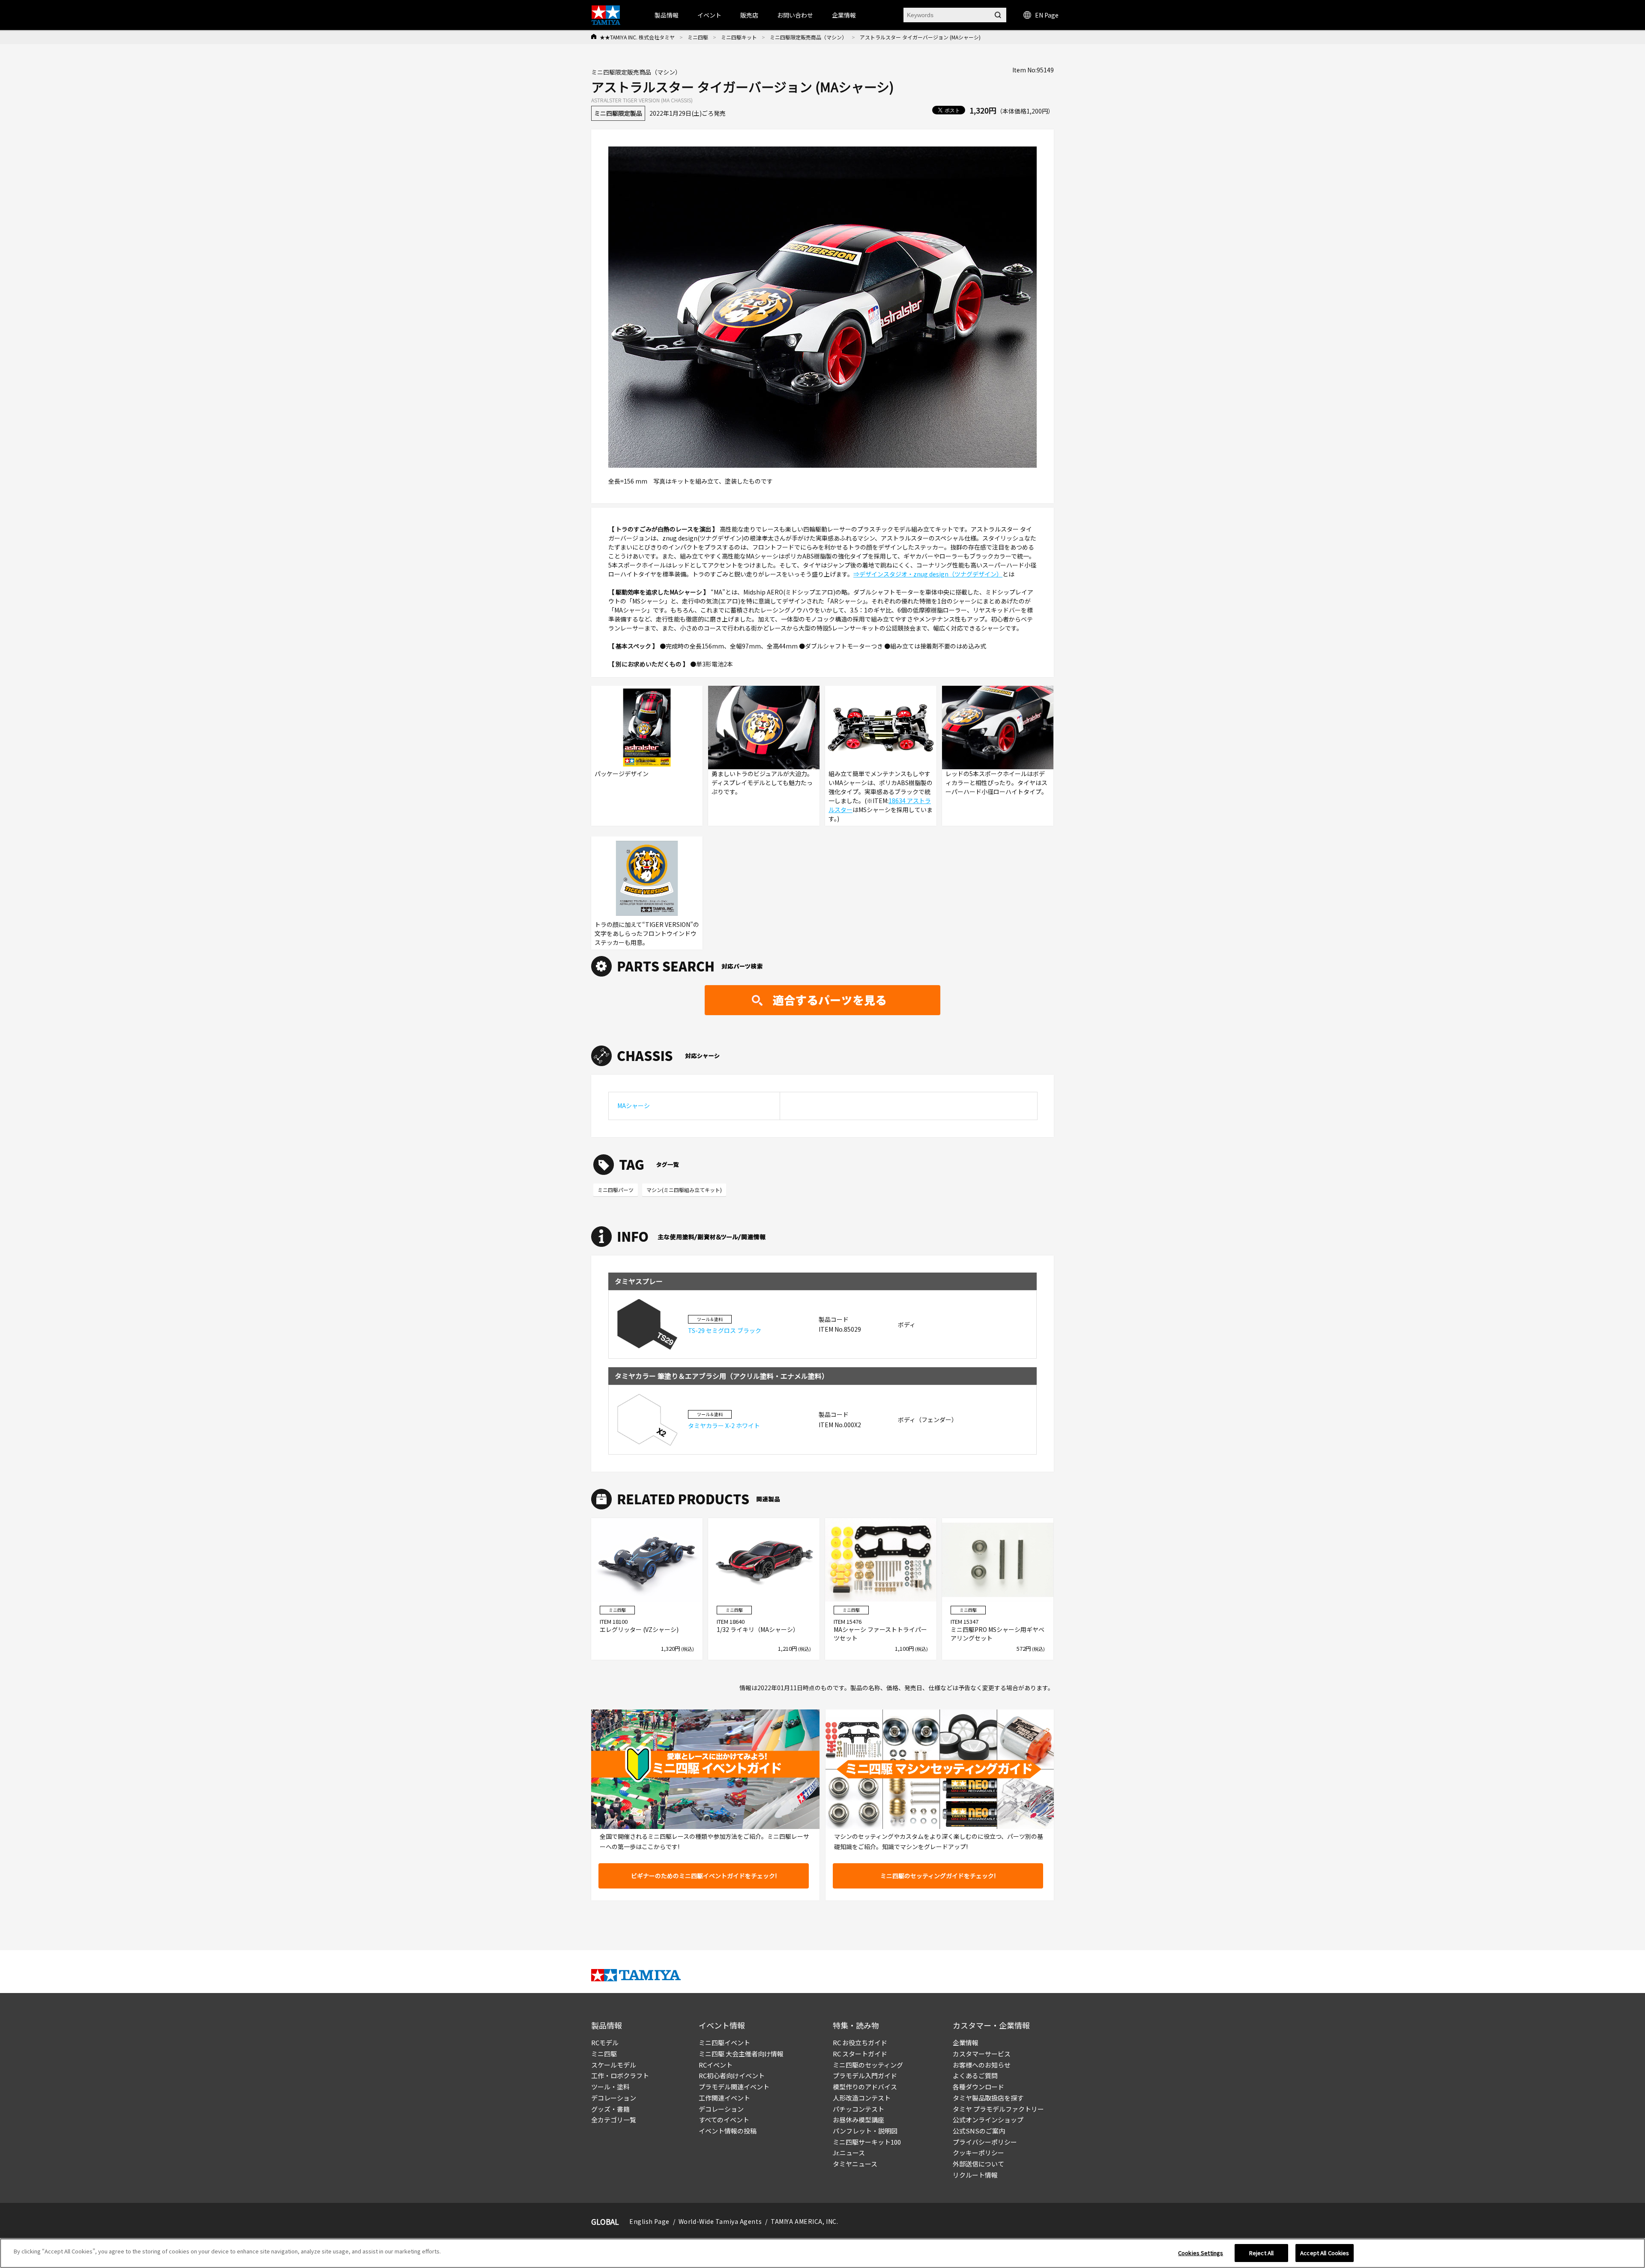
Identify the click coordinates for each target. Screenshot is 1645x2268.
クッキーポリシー (978, 2153)
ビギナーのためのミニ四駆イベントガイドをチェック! (704, 1876)
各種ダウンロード (978, 2087)
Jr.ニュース (849, 2153)
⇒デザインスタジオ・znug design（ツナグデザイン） (928, 574)
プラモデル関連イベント (734, 2087)
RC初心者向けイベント (732, 2075)
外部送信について (978, 2164)
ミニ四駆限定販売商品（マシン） (808, 37)
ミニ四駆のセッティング (868, 2065)
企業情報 (966, 2042)
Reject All (1261, 2253)
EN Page (1047, 15)
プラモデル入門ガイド (865, 2075)
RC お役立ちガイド (860, 2042)
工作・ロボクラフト (620, 2075)
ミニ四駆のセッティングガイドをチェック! (938, 1876)
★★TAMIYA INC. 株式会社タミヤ (637, 37)
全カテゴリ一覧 (614, 2120)
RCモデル (605, 2042)
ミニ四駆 (698, 37)
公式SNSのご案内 (979, 2131)
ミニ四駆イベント (724, 2042)
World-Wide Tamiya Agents (720, 2221)
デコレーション (614, 2098)
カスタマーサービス (982, 2054)
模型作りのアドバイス (865, 2087)
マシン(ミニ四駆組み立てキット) (684, 1190)
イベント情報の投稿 (728, 2131)
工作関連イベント (724, 2098)
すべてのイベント (724, 2120)
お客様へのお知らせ (982, 2065)
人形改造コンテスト (862, 2098)
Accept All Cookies (1325, 2253)
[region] (822, 2253)
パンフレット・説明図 (865, 2131)
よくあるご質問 (975, 2075)
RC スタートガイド (860, 2054)
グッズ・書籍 (610, 2109)
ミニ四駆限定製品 (618, 113)
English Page (649, 2221)
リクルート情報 (975, 2175)
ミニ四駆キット (739, 37)
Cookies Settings (1201, 2253)
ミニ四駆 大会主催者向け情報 (741, 2054)
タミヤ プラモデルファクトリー (998, 2109)
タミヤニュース (855, 2164)
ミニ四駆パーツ (616, 1190)
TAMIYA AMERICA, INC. (804, 2221)
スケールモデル (614, 2065)
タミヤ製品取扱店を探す (988, 2098)
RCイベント (716, 2065)
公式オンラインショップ (988, 2120)
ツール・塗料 (610, 2087)
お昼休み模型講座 (858, 2120)
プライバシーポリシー (985, 2142)
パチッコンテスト (858, 2109)
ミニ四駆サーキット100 (867, 2142)
